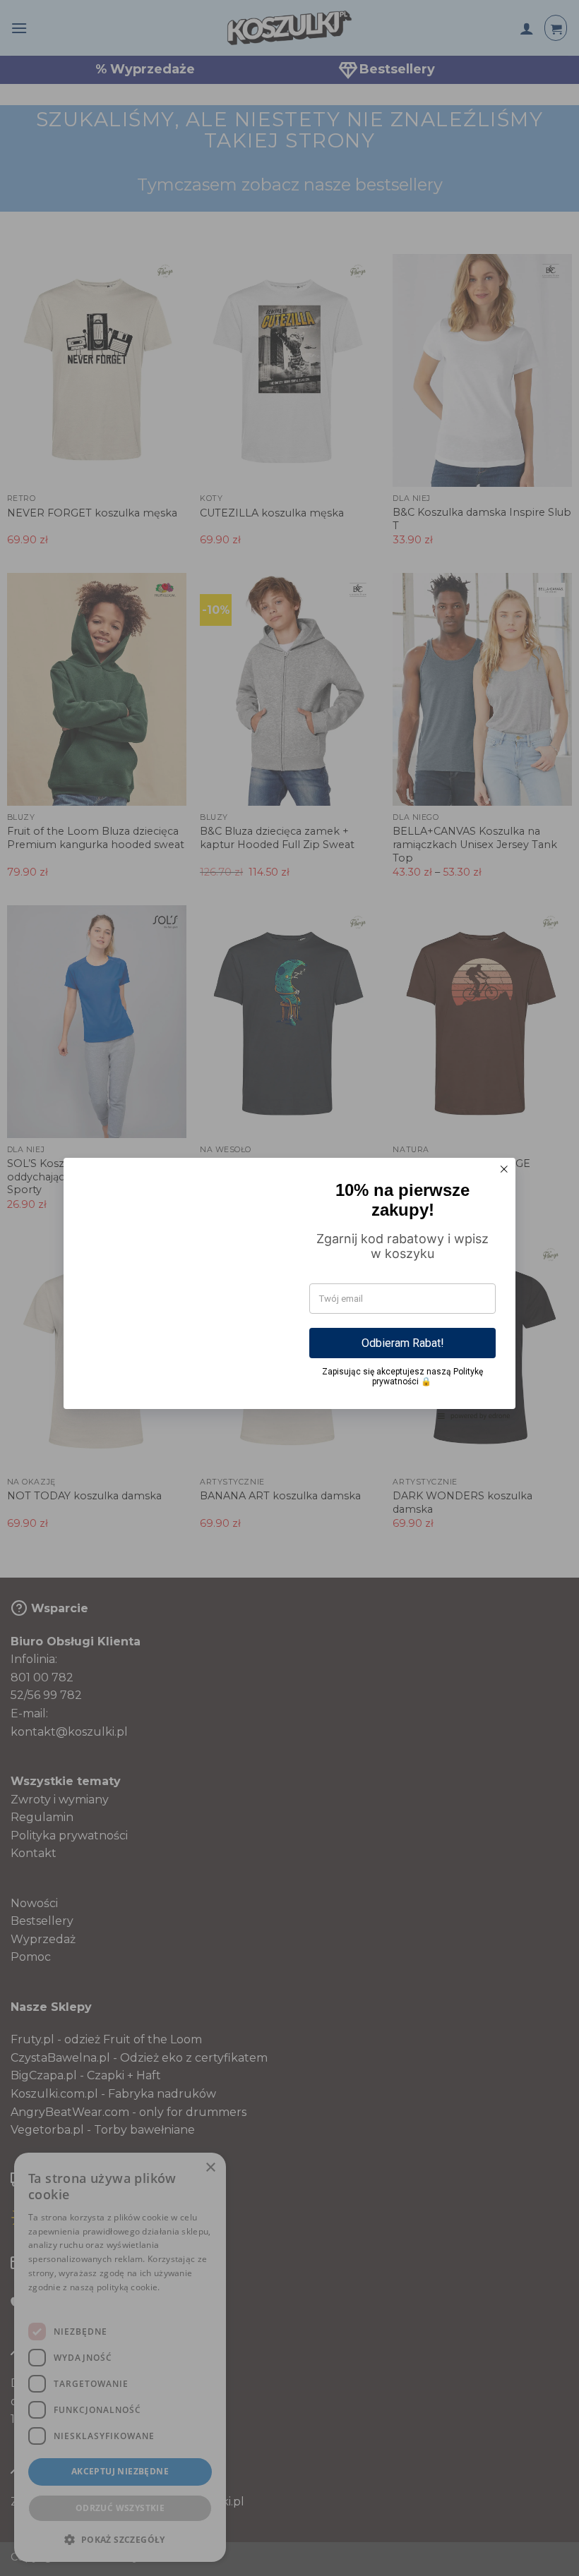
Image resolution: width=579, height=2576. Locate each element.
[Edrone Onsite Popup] (289, 1288)
